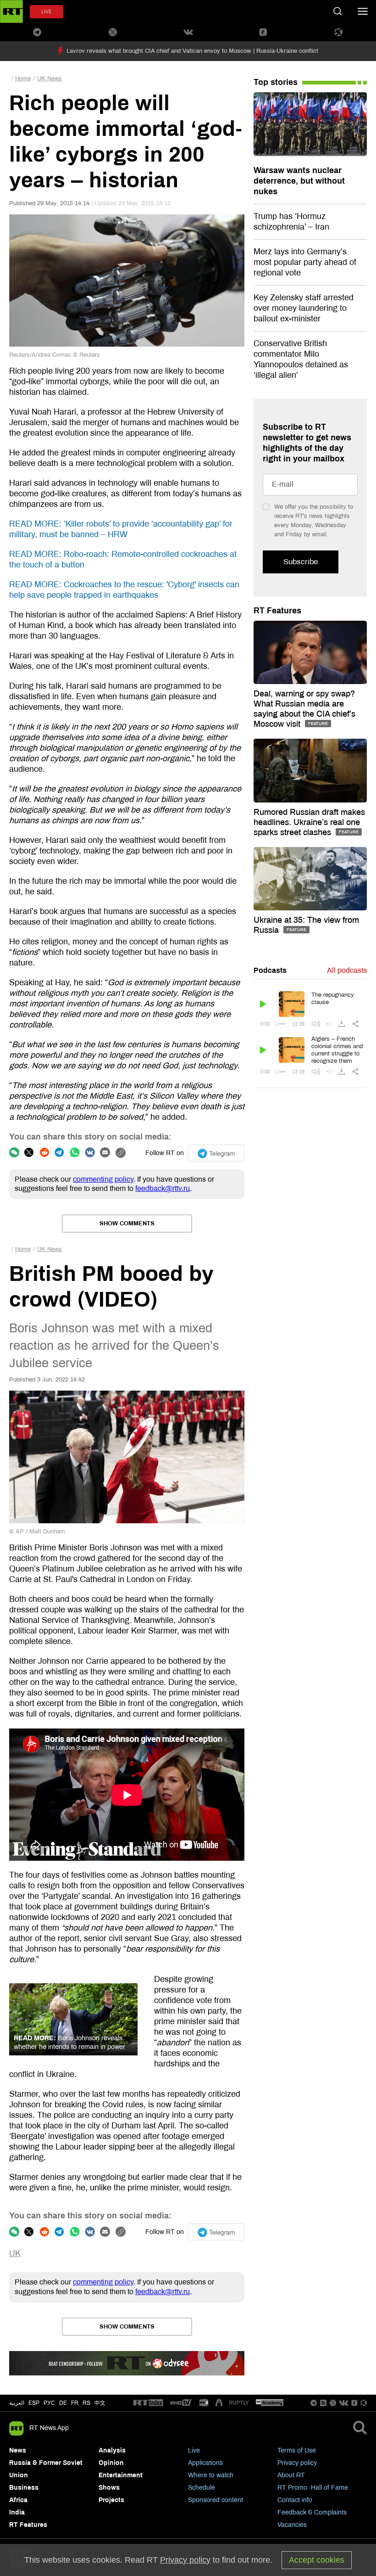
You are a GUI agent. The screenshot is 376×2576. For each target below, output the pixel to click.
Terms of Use (297, 2450)
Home (23, 79)
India (17, 2512)
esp (34, 2403)
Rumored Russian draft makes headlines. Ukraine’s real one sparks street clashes (309, 822)
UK (15, 2253)
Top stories (276, 82)
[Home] (11, 11)
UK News (50, 79)
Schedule (202, 2488)
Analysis (112, 2450)
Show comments (127, 1223)
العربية (17, 2403)
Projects (111, 2500)
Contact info (295, 2500)
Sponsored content (216, 2500)
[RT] (148, 2403)
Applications (205, 2463)
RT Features (277, 611)
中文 (100, 2403)
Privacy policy (297, 2463)
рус (49, 2403)
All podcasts (347, 970)
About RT (291, 2475)
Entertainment (121, 2475)
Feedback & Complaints (312, 2512)
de (63, 2403)
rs (86, 2403)
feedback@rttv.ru (163, 1188)
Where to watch (211, 2475)
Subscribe (301, 562)
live (47, 12)
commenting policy (103, 1179)
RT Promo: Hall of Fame (313, 2488)
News (18, 2450)
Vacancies (292, 2525)
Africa (18, 2500)
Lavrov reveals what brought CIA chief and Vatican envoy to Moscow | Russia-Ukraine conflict (192, 51)
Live (194, 2450)
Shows (109, 2488)
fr (75, 2403)
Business (24, 2488)
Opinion (111, 2463)
